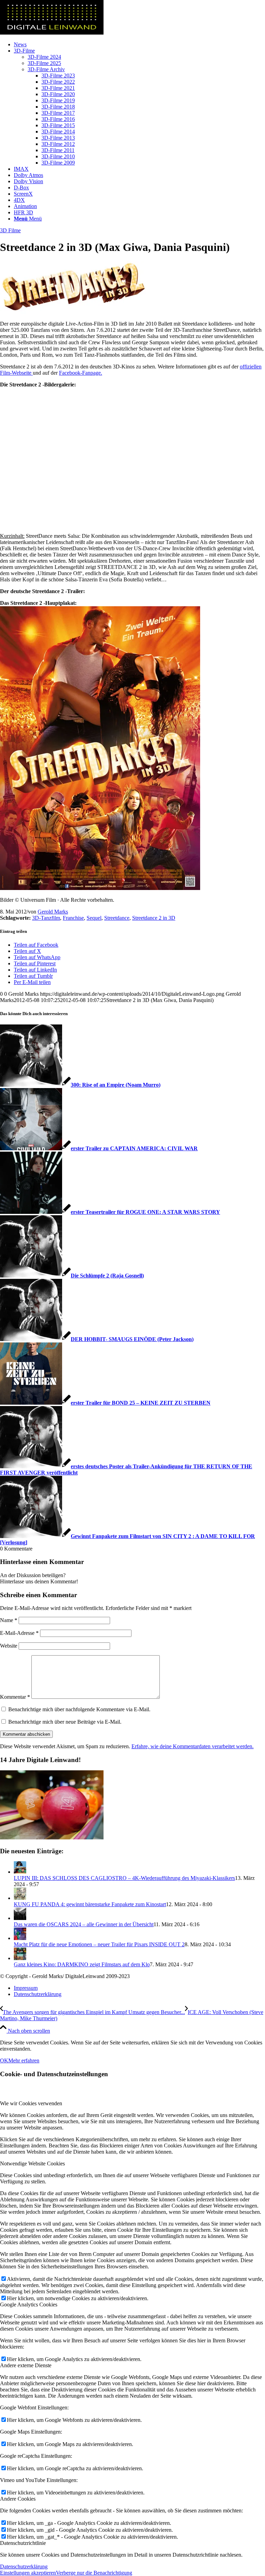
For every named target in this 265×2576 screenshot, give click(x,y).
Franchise (73, 918)
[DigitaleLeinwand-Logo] (52, 33)
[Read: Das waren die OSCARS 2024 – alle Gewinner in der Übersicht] (20, 1918)
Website (9, 1646)
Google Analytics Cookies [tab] (29, 2305)
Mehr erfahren (24, 2060)
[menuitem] (139, 45)
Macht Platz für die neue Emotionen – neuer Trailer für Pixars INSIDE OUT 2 (99, 1944)
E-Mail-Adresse (19, 1633)
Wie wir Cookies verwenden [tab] (31, 2103)
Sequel (94, 918)
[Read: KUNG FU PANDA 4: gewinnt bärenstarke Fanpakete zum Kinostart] (20, 1898)
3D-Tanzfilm (46, 918)
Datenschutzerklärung (24, 2566)
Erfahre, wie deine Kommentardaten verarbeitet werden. (193, 1746)
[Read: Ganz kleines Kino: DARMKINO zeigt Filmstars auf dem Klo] (20, 1958)
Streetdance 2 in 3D (154, 918)
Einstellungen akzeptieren (28, 2573)
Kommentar (15, 1697)
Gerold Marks (53, 912)
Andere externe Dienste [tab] (26, 2365)
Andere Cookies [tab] (18, 2499)
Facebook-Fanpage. (81, 373)
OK (4, 2060)
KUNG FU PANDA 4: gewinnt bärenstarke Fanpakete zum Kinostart (90, 1904)
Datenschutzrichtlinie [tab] (23, 2543)
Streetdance (117, 918)
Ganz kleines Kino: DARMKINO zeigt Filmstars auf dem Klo (82, 1964)
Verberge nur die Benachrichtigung (94, 2573)
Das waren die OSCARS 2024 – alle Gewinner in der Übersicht (84, 1924)
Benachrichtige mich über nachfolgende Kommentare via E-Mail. (79, 1709)
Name (9, 1620)
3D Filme (10, 230)
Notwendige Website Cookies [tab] (32, 2163)
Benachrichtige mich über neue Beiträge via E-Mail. (65, 1722)
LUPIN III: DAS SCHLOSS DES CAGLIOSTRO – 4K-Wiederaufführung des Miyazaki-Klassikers (124, 1878)
